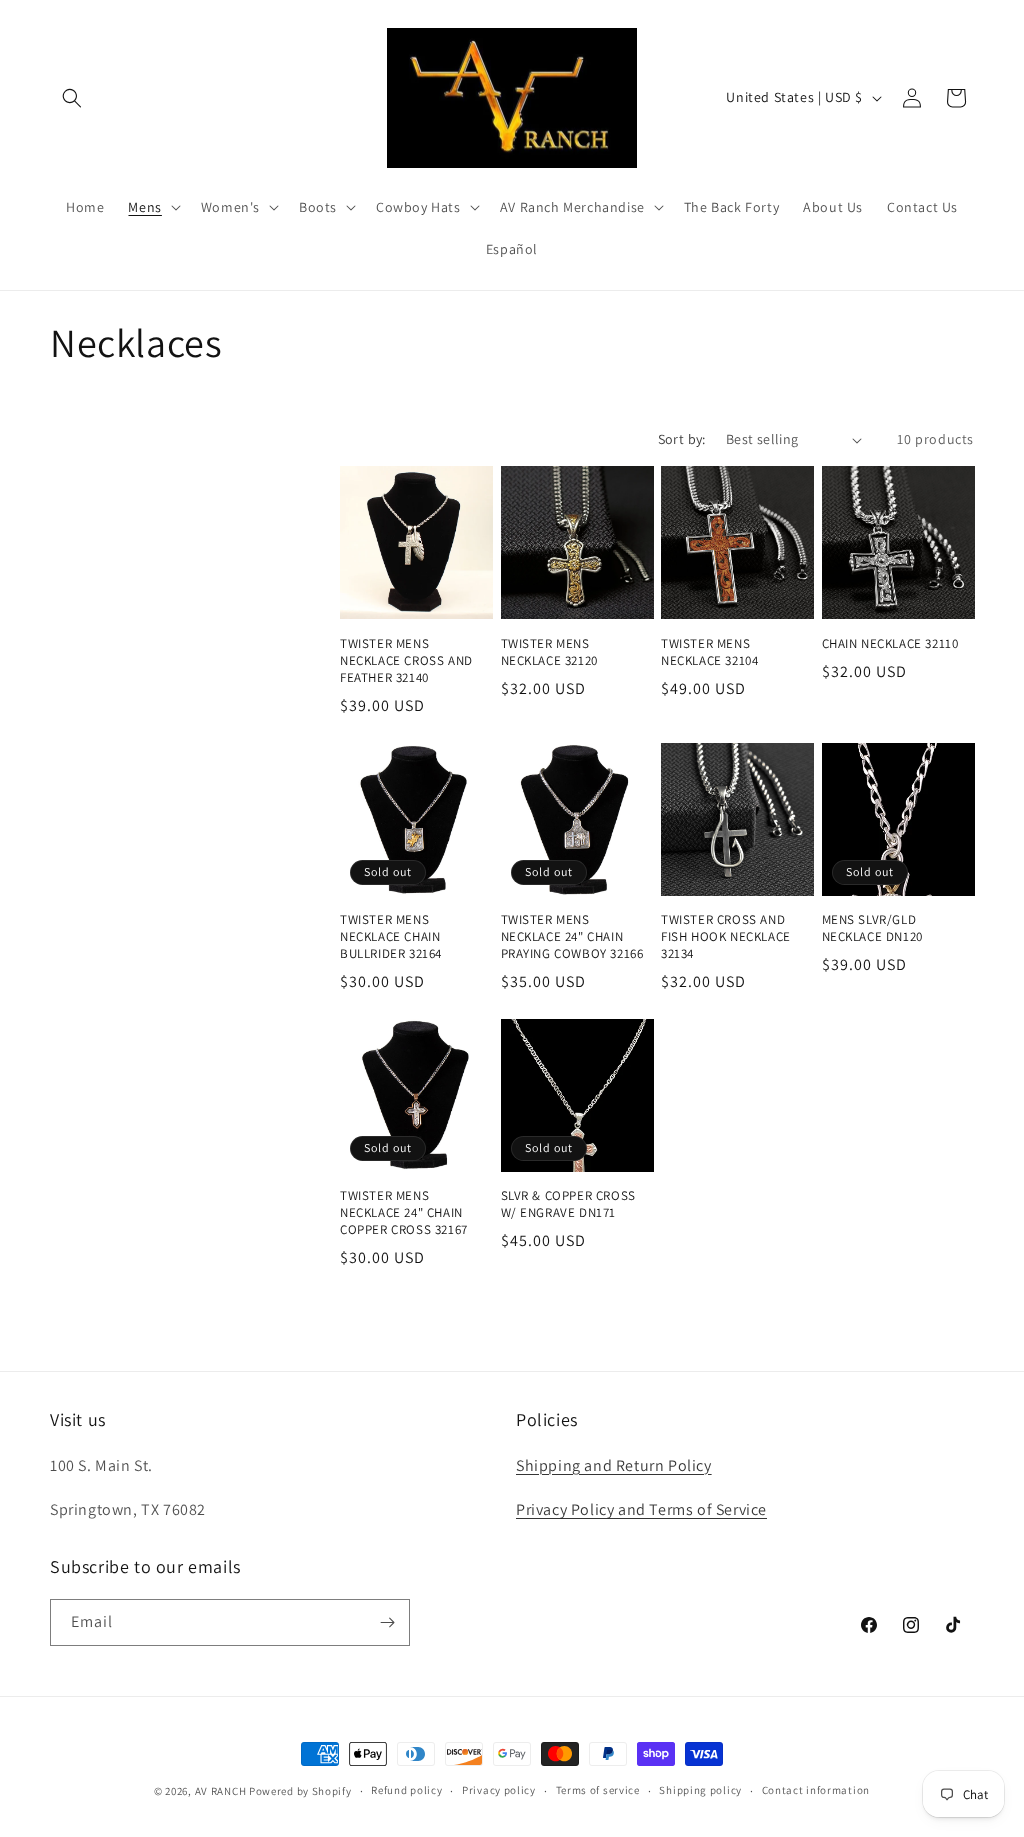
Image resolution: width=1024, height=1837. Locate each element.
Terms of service (598, 1790)
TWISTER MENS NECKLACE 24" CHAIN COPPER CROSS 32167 (404, 1213)
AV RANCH (221, 1791)
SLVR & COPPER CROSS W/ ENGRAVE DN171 (568, 1204)
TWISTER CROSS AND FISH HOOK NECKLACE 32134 (726, 937)
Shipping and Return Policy (614, 1465)
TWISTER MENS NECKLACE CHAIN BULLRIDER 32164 (391, 937)
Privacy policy (499, 1790)
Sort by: (682, 439)
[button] (72, 98)
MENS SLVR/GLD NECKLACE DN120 (872, 928)
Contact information (816, 1790)
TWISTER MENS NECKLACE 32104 (709, 652)
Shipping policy (700, 1790)
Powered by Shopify (300, 1791)
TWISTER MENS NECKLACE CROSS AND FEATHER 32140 (406, 661)
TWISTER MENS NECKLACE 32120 (549, 652)
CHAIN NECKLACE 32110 (890, 644)
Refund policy (406, 1790)
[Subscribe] (387, 1622)
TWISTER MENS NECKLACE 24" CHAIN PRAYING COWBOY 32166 (572, 937)
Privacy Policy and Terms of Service (641, 1509)
